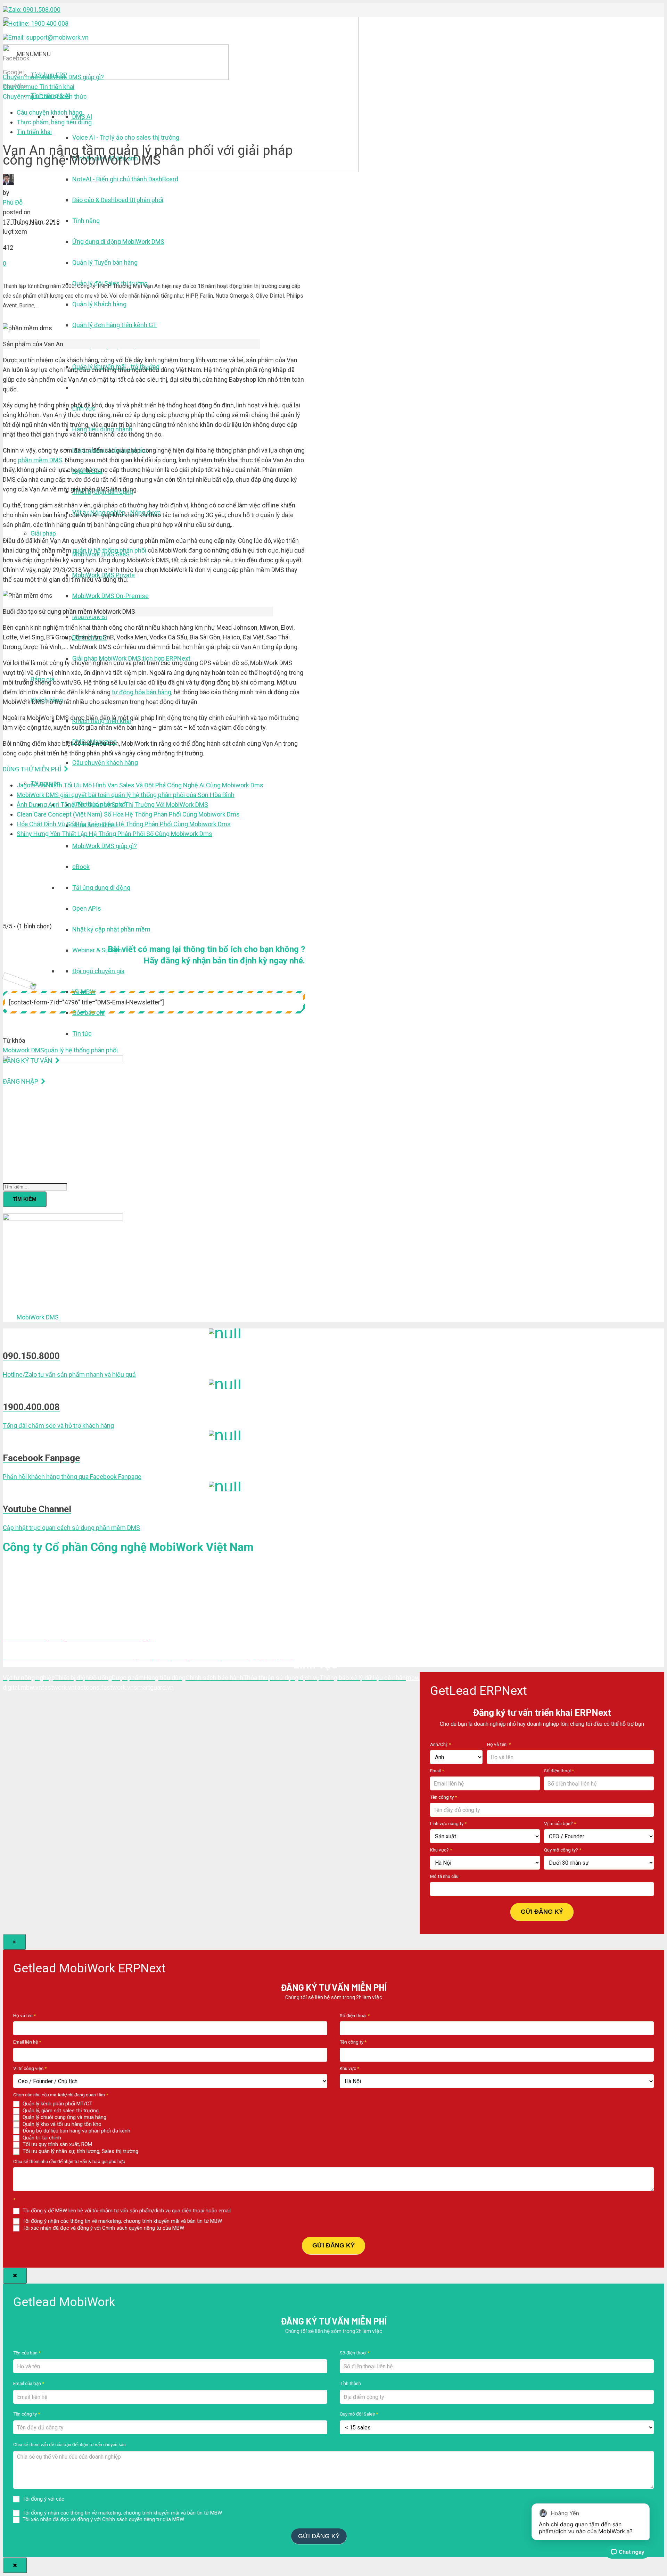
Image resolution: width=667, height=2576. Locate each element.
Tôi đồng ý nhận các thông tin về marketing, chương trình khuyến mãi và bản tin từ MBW (122, 2221)
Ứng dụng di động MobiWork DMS (118, 242)
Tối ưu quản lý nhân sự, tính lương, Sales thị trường (80, 2151)
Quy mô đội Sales (359, 2414)
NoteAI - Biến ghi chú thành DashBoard (125, 179)
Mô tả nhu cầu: (445, 1876)
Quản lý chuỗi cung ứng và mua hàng (64, 2117)
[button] (34, 54)
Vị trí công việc (30, 2068)
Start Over (362, 2535)
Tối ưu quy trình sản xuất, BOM (57, 2144)
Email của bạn (29, 2383)
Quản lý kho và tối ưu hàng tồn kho (61, 2124)
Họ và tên (24, 2015)
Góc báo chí (88, 1013)
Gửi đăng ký (542, 1912)
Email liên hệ (27, 2042)
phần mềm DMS (40, 460)
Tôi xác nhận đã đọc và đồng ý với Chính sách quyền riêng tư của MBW (103, 2228)
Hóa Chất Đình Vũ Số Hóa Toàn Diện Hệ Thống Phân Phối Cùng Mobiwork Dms (124, 824)
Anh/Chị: (440, 1744)
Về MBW (84, 992)
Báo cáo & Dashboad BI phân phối (118, 200)
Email (437, 1771)
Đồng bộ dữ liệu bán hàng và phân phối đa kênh (76, 2131)
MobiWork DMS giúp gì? (53, 77)
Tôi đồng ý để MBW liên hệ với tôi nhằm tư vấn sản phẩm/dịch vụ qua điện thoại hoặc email (126, 2211)
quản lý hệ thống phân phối (109, 550)
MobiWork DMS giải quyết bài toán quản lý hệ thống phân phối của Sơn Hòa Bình (126, 795)
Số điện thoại (559, 1771)
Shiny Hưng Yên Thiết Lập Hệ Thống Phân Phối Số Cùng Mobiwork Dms (114, 834)
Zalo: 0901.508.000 (34, 10)
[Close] (15, 2276)
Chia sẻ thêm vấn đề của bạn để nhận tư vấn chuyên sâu (69, 2444)
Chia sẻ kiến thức (45, 96)
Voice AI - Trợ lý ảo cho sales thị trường (126, 137)
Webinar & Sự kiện (97, 950)
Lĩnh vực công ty (448, 1823)
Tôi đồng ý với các (100, 2499)
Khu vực (349, 2068)
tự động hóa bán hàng (142, 692)
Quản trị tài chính (41, 2138)
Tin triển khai (39, 87)
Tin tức (82, 1033)
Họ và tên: (499, 1744)
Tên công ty (443, 1797)
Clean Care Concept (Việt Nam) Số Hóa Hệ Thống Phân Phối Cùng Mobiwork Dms (128, 814)
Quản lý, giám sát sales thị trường (60, 2111)
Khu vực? (441, 1850)
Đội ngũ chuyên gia (98, 971)
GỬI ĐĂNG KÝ (333, 2245)
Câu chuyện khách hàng (50, 112)
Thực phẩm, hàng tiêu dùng (54, 122)
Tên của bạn (27, 2353)
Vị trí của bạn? (560, 1823)
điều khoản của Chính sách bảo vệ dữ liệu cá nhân (123, 2499)
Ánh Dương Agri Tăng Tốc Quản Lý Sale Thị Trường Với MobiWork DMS (112, 805)
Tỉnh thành (350, 2383)
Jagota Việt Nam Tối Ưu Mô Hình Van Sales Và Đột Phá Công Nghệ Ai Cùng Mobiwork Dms (140, 785)
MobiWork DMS (38, 1317)
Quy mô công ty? (563, 1850)
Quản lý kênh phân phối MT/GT (57, 2104)
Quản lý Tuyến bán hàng (105, 262)
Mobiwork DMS (23, 1050)
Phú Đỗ (13, 202)
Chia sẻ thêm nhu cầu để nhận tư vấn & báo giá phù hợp (69, 2161)
